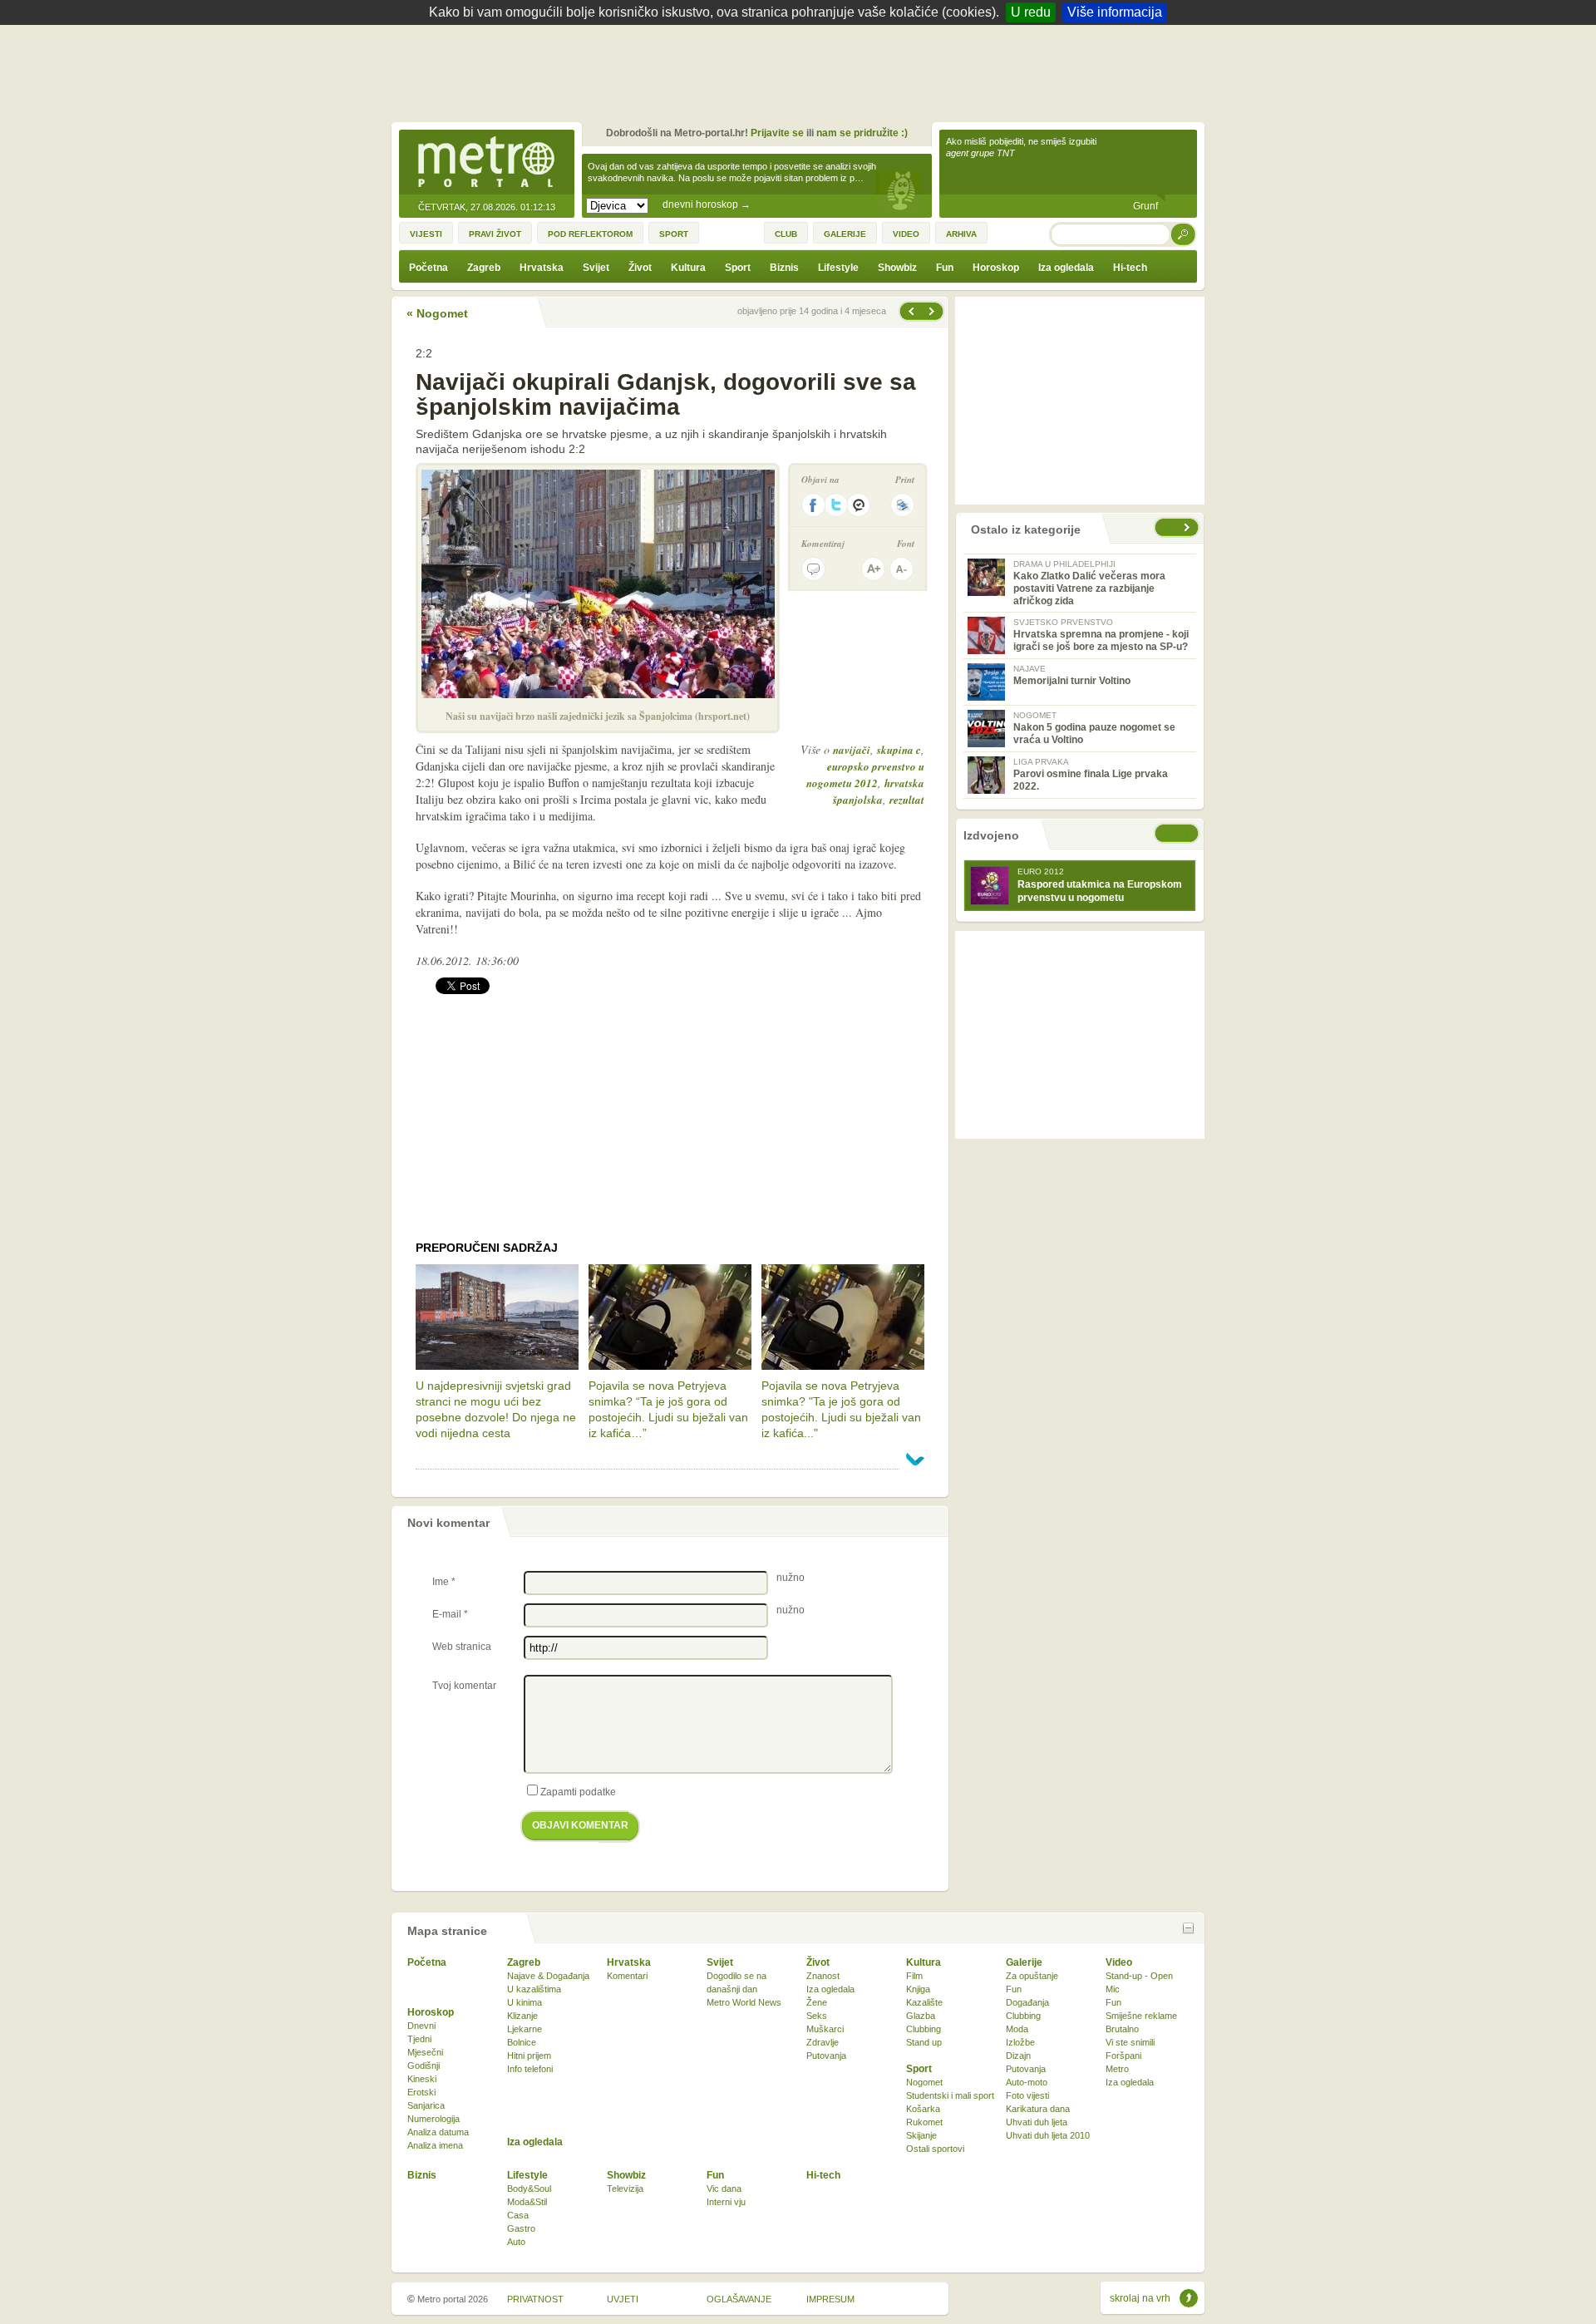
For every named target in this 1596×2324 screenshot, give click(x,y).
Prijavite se (777, 133)
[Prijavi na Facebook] (813, 505)
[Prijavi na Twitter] (836, 505)
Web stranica (462, 1647)
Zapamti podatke (578, 1792)
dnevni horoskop (707, 204)
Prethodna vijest (933, 311)
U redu (1031, 12)
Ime (444, 1582)
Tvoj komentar (464, 1686)
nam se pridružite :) (862, 133)
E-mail (450, 1614)
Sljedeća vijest (910, 311)
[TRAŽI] (1184, 234)
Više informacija (1115, 12)
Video (1119, 1962)
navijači (852, 750)
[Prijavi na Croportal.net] (860, 505)
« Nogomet (437, 313)
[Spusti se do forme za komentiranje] (813, 569)
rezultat (907, 800)
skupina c (899, 750)
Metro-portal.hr (486, 163)
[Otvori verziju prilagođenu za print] (902, 505)
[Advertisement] (802, 71)
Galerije (1024, 1962)
